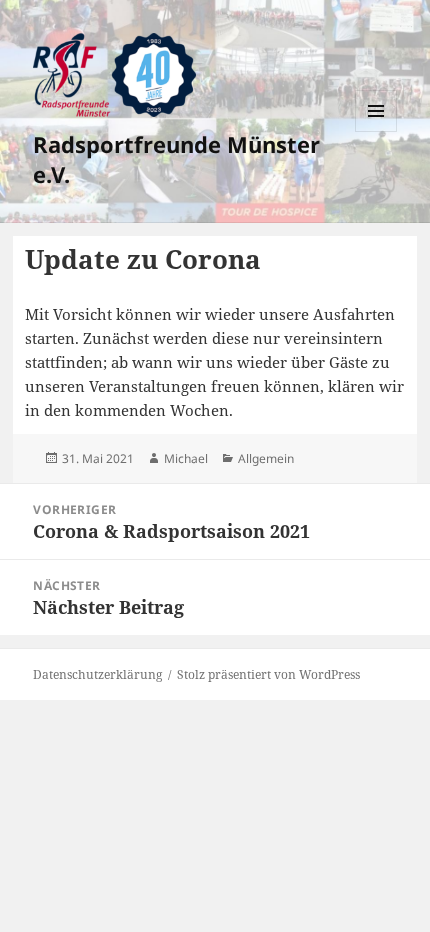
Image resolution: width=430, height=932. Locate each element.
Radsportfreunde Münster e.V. (176, 159)
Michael (186, 458)
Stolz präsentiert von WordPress (268, 674)
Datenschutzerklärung (97, 674)
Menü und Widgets (376, 131)
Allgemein (266, 458)
